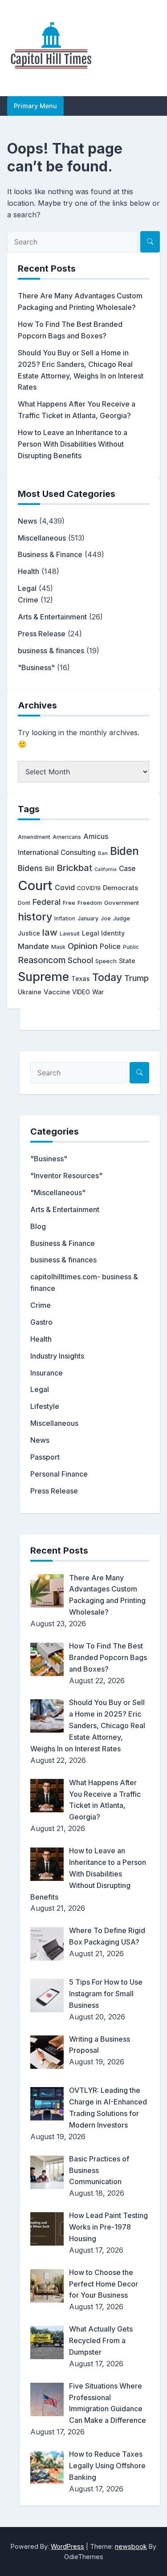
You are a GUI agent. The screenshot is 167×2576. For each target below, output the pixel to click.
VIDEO (81, 992)
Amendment (34, 837)
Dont (24, 903)
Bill (50, 869)
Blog (38, 1226)
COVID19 (89, 888)
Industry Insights (57, 1356)
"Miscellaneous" (58, 1192)
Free (69, 903)
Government (122, 903)
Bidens (30, 868)
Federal (47, 902)
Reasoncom (42, 960)
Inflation (65, 919)
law (50, 932)
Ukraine (30, 992)
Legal (27, 588)
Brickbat (74, 868)
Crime (28, 600)
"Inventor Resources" (66, 1176)
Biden (124, 851)
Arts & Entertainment (52, 617)
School (80, 960)
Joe (106, 918)
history (35, 917)
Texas (81, 979)
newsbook (131, 2546)
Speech (106, 961)
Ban (103, 853)
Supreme (43, 977)
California (106, 869)
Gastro (41, 1322)
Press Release (42, 634)
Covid (65, 887)
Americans (67, 837)
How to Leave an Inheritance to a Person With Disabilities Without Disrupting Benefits (73, 444)
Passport (45, 1457)
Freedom (90, 903)
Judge (122, 918)
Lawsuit (70, 934)
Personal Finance (59, 1474)
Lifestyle (45, 1406)
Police (110, 946)
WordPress (67, 2546)
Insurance (47, 1373)
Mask (58, 947)
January (88, 918)
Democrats (120, 888)
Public (131, 947)
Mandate (33, 946)
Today (107, 977)
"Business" (36, 667)
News (27, 521)
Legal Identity (103, 933)
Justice (29, 933)
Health (29, 571)
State (127, 961)
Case (127, 869)
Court (35, 885)
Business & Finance (50, 554)
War (98, 992)
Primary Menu (35, 106)
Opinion (83, 946)
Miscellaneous (42, 538)
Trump (136, 978)
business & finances (51, 651)
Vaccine (57, 992)
